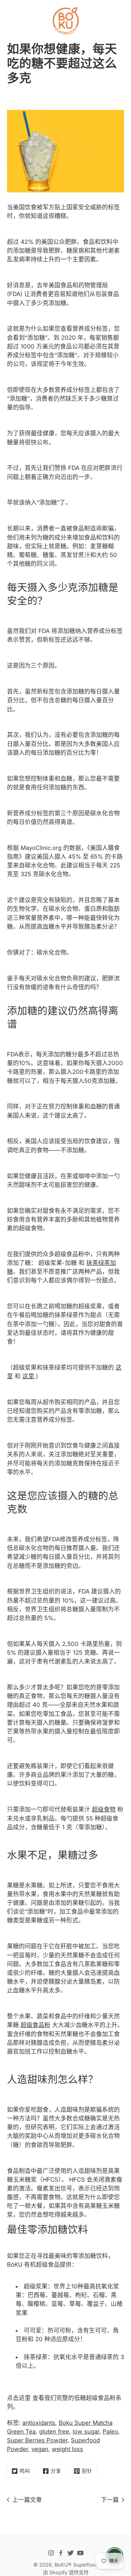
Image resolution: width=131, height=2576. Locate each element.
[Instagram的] (51, 2553)
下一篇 (110, 2500)
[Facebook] (61, 2553)
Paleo (110, 2431)
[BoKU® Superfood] (65, 21)
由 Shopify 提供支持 (66, 2572)
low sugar (86, 2431)
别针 (87, 2471)
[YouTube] (80, 2553)
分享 (56, 2471)
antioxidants (39, 2423)
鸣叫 (25, 2471)
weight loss (67, 2449)
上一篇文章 (27, 2500)
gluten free (54, 2431)
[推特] (71, 2553)
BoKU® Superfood (76, 2565)
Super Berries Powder (37, 2440)
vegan (40, 2449)
